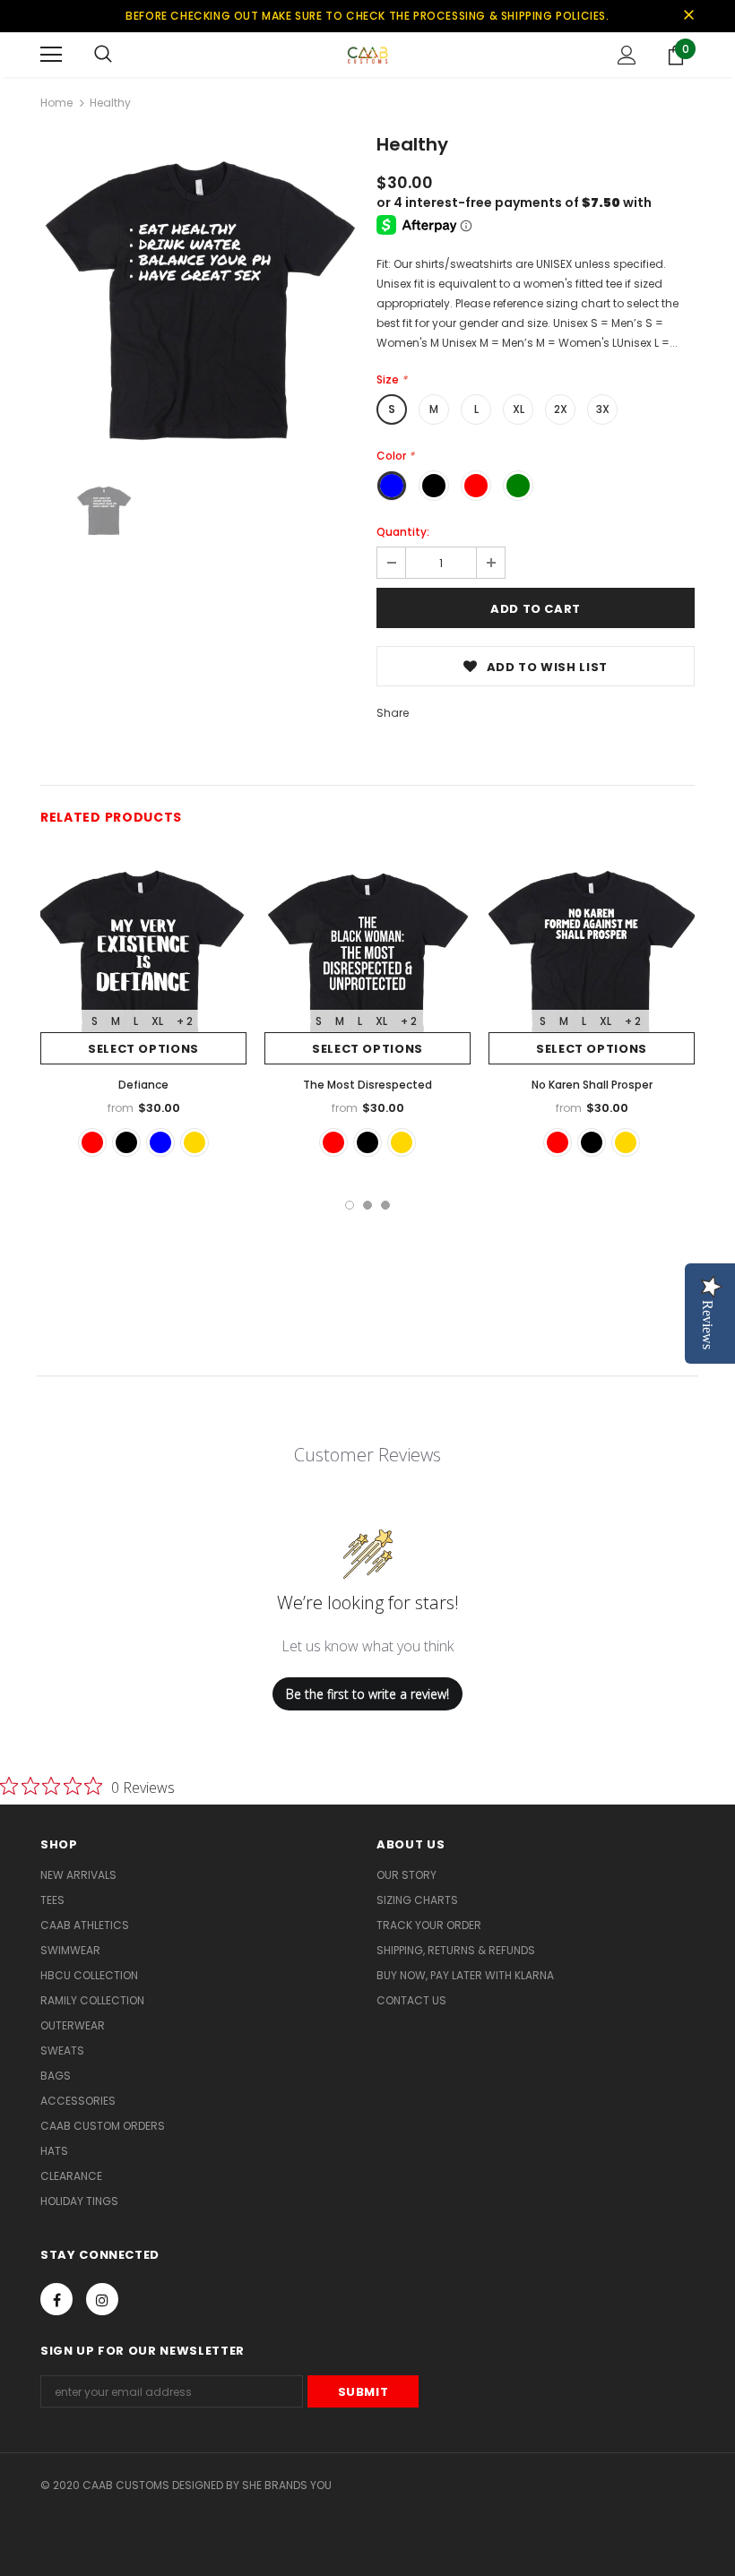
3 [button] (385, 1205)
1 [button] (350, 1205)
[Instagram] (102, 2299)
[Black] (126, 1142)
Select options (143, 1049)
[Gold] (195, 1142)
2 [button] (367, 1205)
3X (603, 409)
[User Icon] (627, 55)
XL (519, 409)
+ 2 (185, 1021)
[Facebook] (56, 2299)
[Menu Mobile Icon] (51, 55)
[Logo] (367, 54)
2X (561, 409)
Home (56, 103)
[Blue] (160, 1142)
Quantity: (403, 532)
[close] (688, 16)
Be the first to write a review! (367, 1694)
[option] (199, 296)
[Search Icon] (103, 55)
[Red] (92, 1142)
